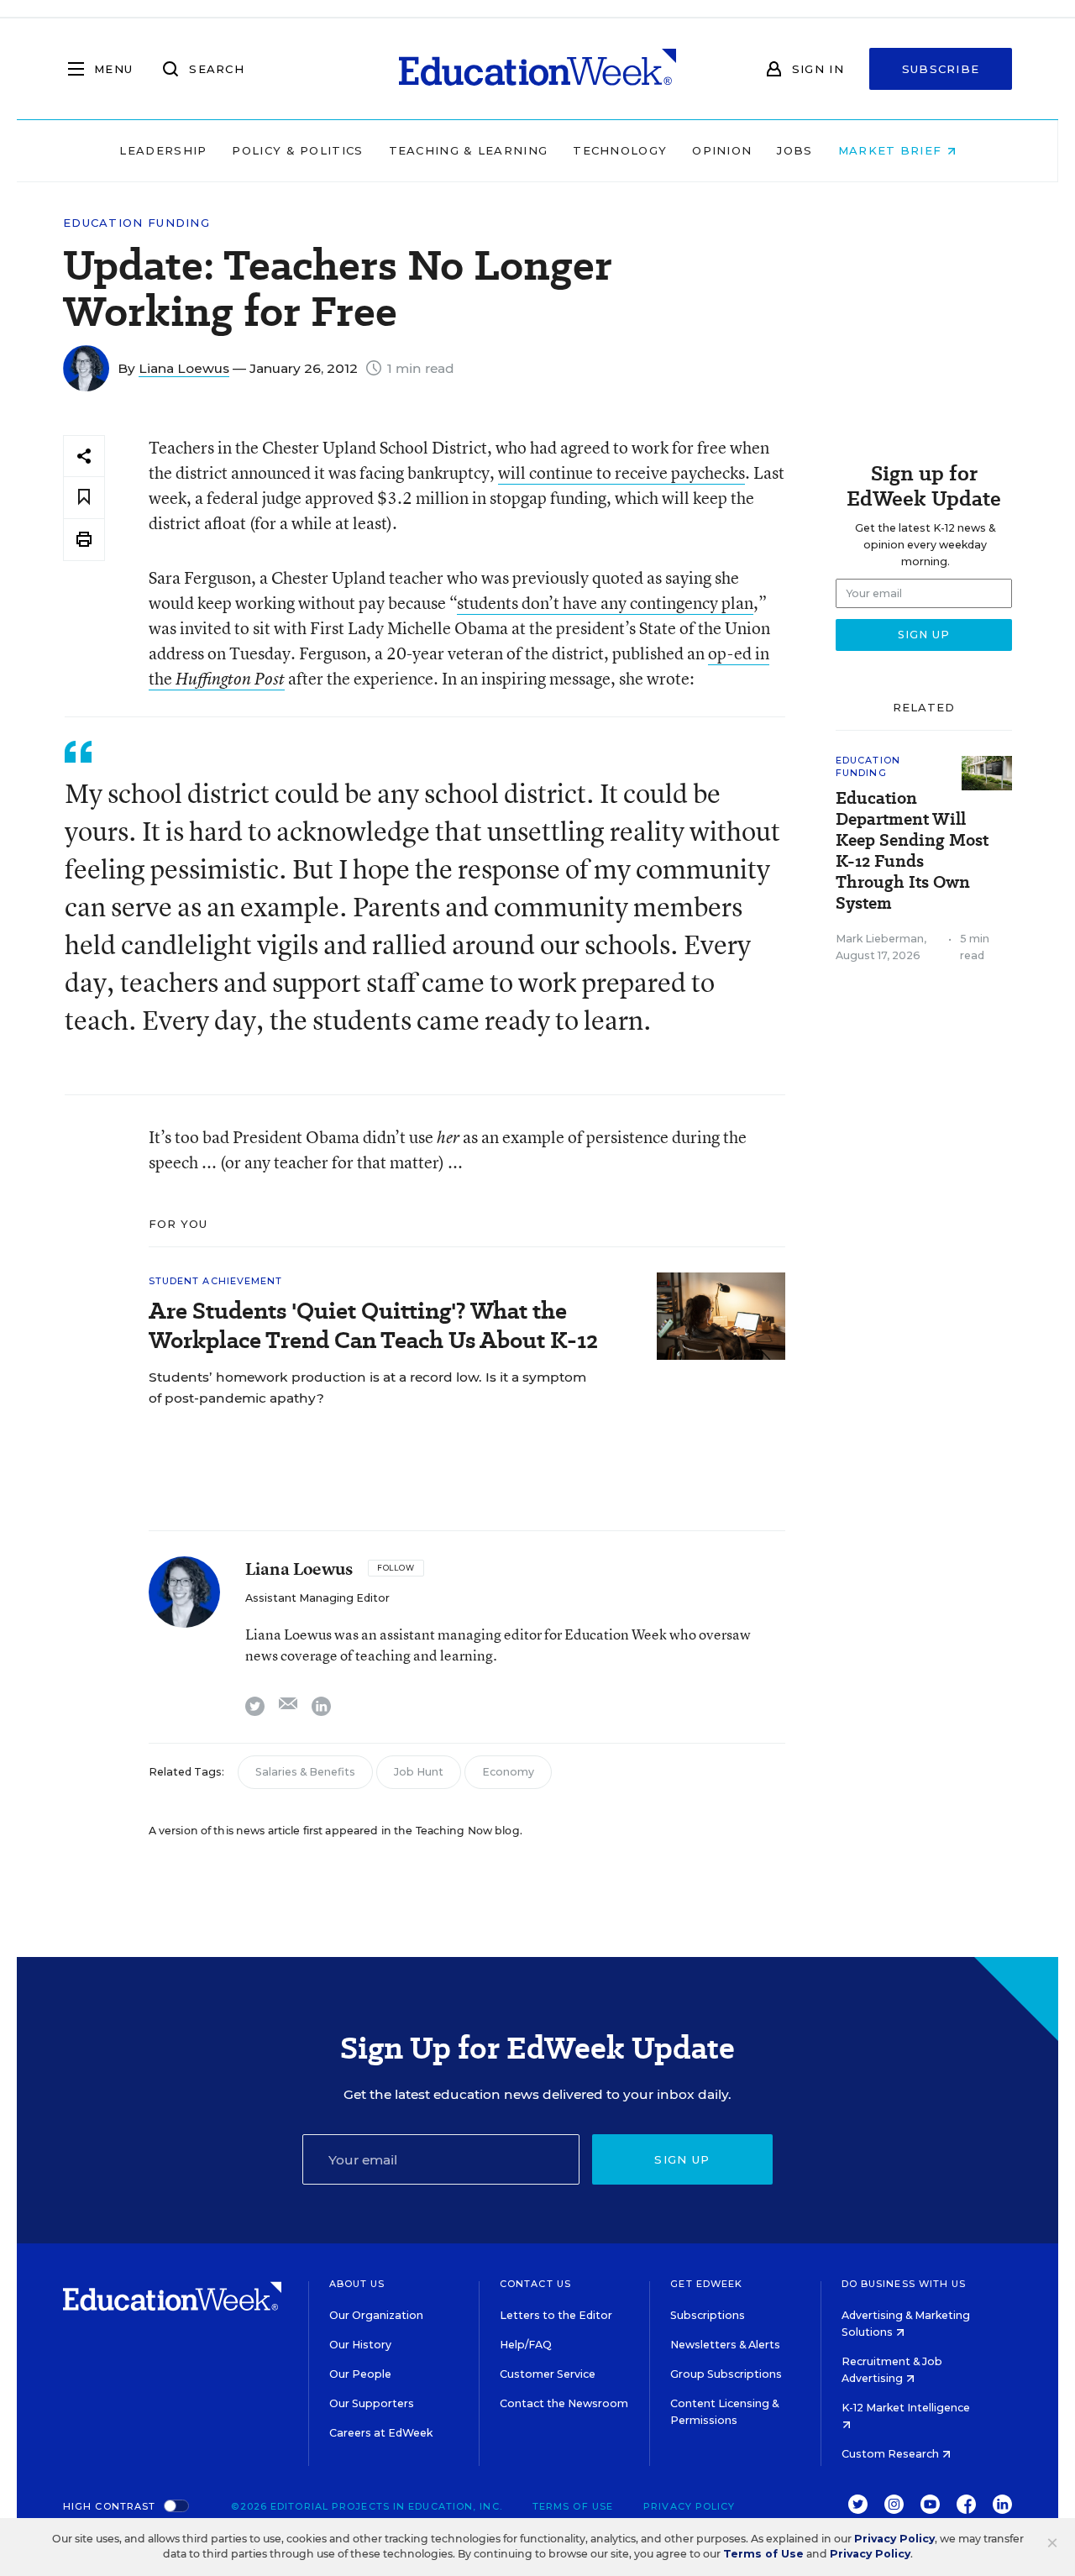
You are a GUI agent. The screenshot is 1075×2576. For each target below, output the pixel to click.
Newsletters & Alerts (725, 2345)
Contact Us (535, 2284)
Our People (360, 2374)
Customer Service (548, 2374)
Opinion (722, 150)
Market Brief (892, 150)
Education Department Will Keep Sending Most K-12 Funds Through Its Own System (912, 851)
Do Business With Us (904, 2284)
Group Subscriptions (726, 2374)
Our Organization (376, 2315)
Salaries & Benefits (305, 1772)
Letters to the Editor (556, 2315)
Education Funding (136, 223)
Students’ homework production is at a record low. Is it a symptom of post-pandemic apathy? (367, 1388)
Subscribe (941, 69)
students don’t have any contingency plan (605, 603)
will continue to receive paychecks (621, 472)
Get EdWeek (706, 2284)
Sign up (682, 2159)
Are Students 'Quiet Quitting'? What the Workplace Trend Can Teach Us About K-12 (373, 1325)
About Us (357, 2284)
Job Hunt (419, 1772)
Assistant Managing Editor (317, 1598)
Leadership (163, 150)
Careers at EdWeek (381, 2433)
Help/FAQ (526, 2345)
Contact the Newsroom (564, 2403)
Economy (508, 1772)
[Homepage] (537, 69)
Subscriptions (708, 2315)
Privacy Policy (689, 2506)
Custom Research (891, 2454)
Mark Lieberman (880, 939)
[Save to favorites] (84, 498)
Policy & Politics (297, 150)
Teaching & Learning (469, 150)
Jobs (794, 150)
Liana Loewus (184, 368)
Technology (620, 150)
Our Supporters (372, 2403)
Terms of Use (573, 2506)
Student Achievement (216, 1281)
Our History (360, 2345)
